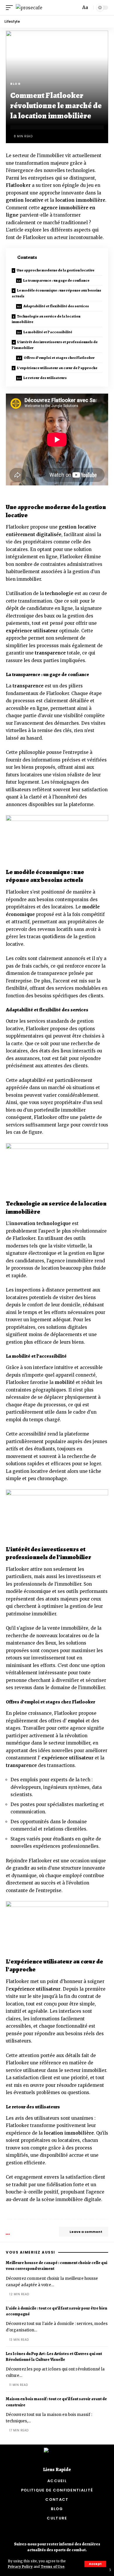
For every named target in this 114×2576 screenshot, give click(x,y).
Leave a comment (86, 2232)
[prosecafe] (29, 8)
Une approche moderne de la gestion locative (56, 270)
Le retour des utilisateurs (45, 378)
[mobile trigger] (11, 8)
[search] (75, 8)
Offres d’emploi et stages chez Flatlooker (59, 358)
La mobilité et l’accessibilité (48, 332)
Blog (15, 84)
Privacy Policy (20, 2567)
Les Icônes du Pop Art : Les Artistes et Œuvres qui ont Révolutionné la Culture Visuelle (54, 2357)
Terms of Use (52, 2567)
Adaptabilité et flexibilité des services (56, 306)
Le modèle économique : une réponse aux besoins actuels (56, 293)
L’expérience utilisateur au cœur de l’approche (57, 368)
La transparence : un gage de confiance (56, 280)
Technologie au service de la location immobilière (46, 319)
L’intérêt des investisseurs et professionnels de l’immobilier (55, 345)
